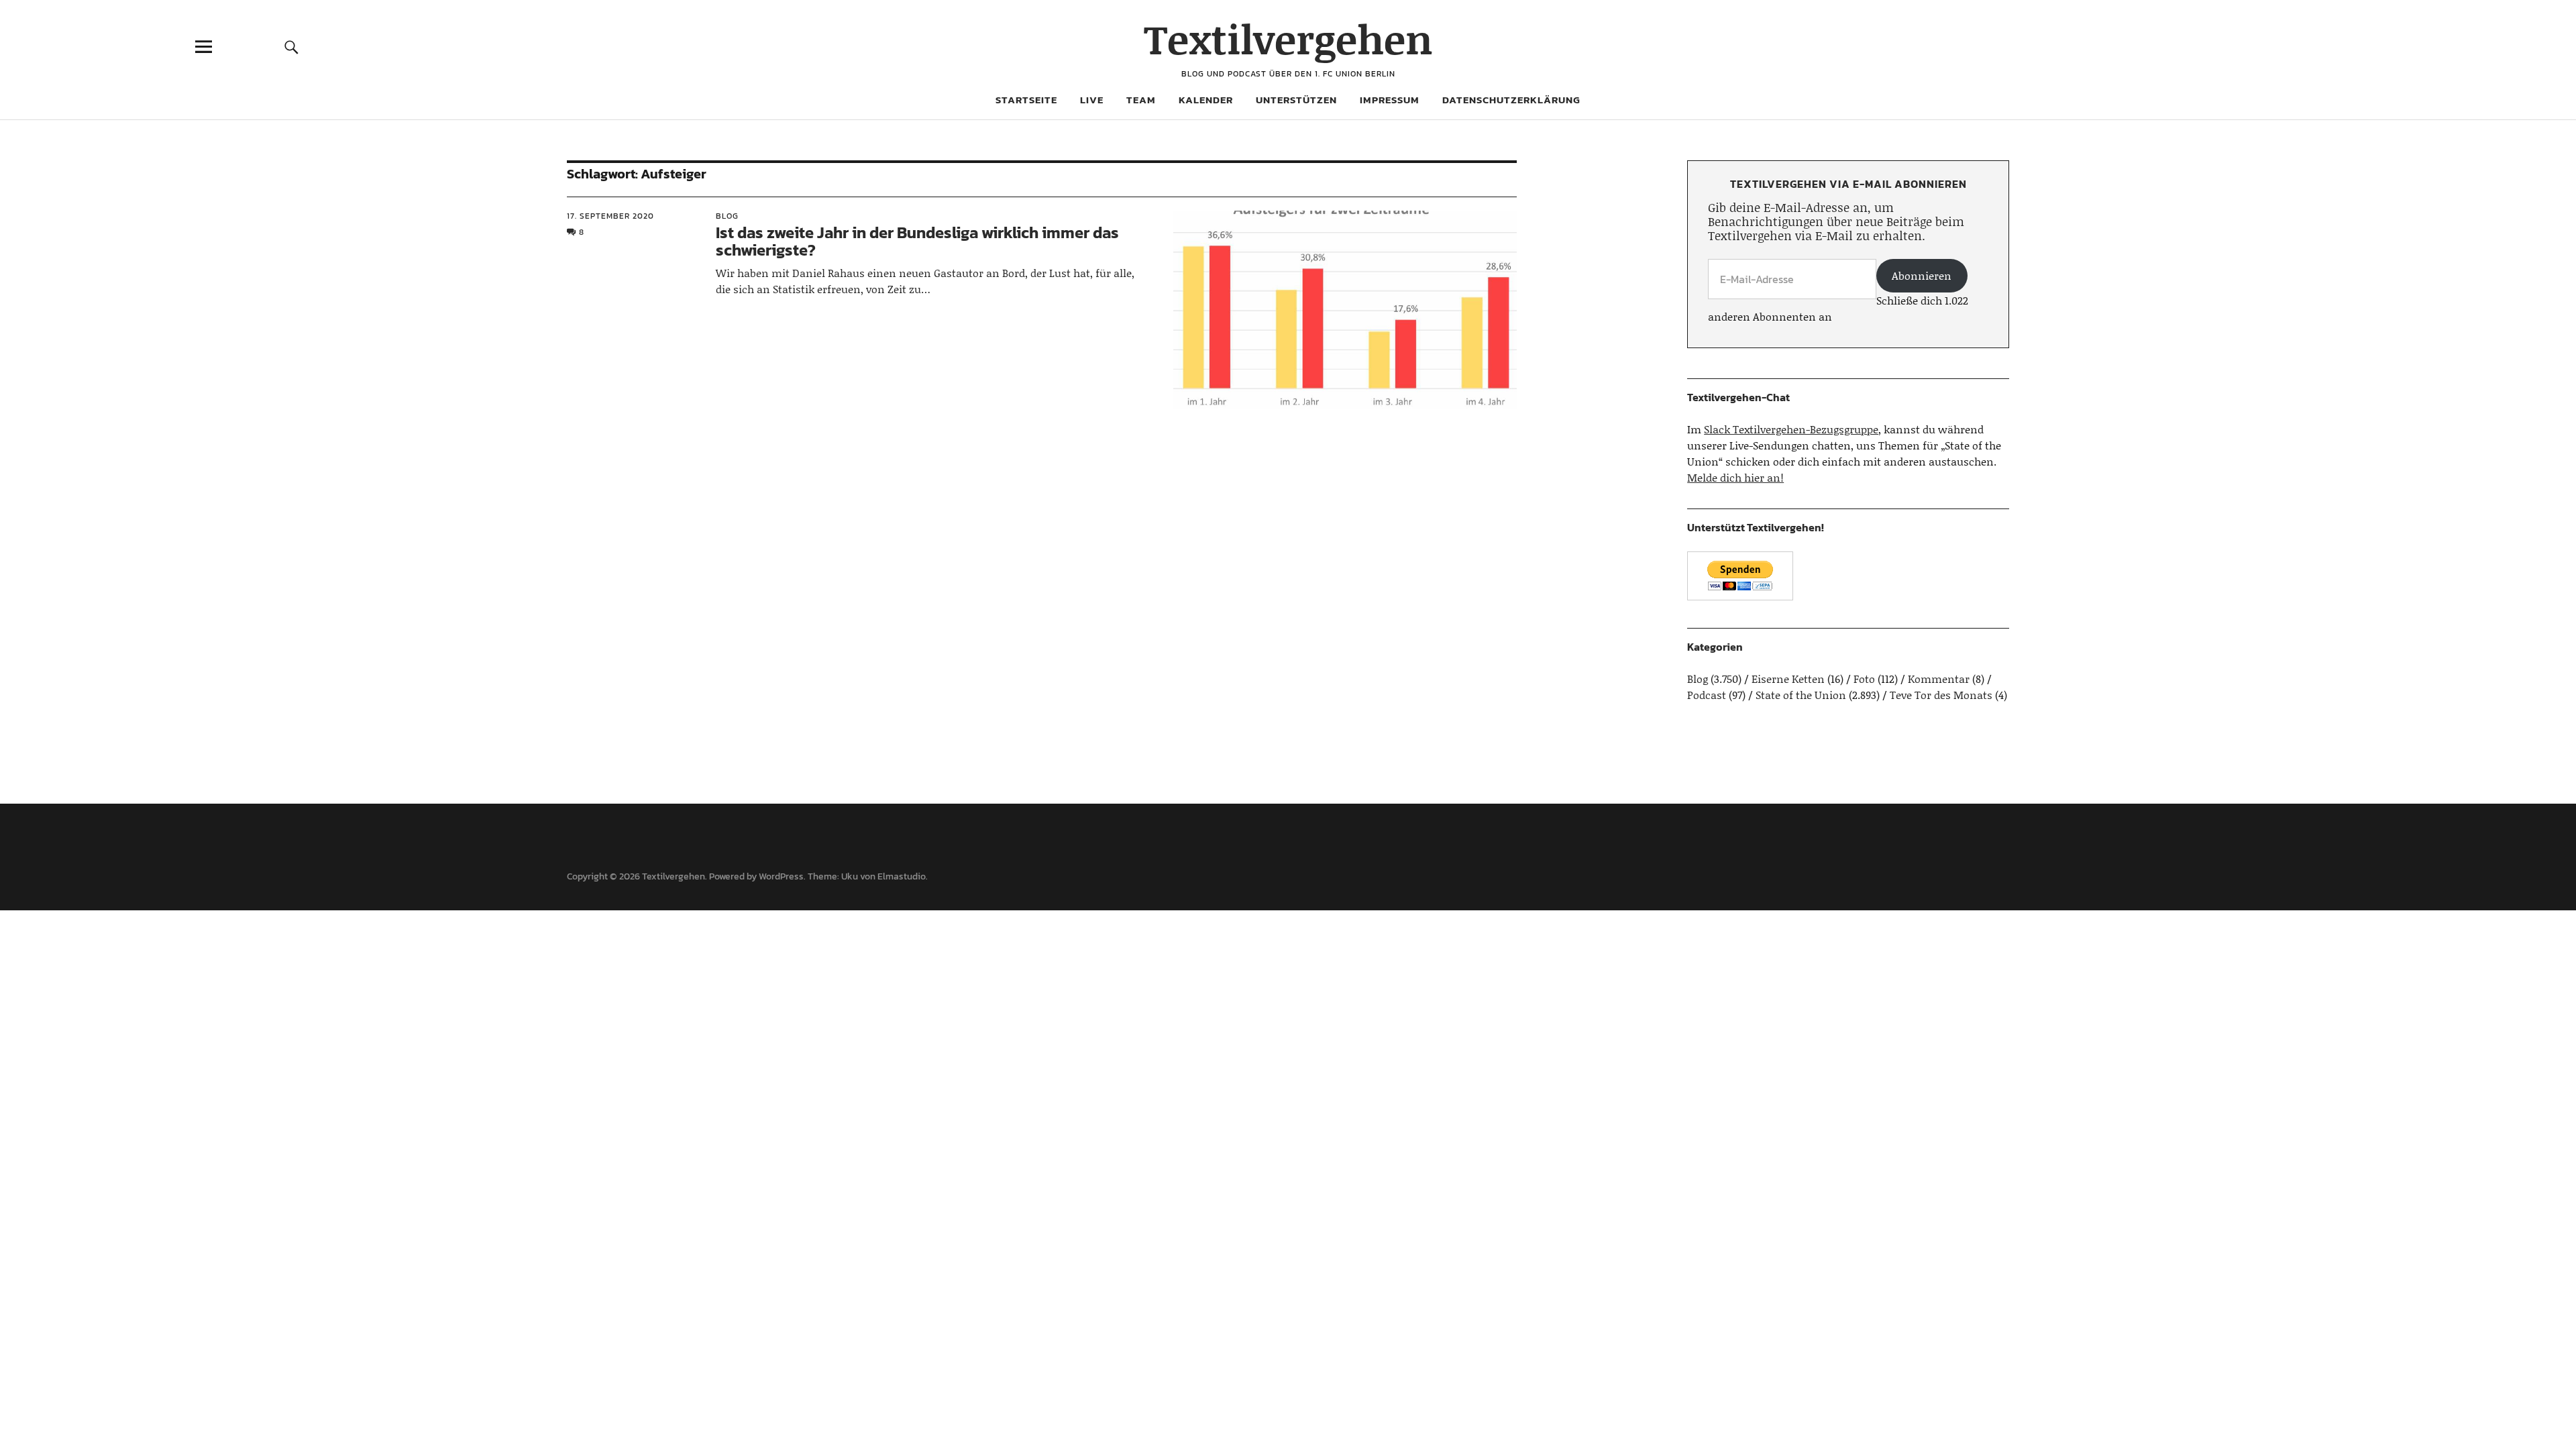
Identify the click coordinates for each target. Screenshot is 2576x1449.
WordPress (781, 876)
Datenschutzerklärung (1511, 100)
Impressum (1390, 100)
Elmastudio (902, 876)
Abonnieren (1922, 275)
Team (1141, 100)
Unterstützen (1296, 100)
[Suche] (292, 47)
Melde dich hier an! (1735, 477)
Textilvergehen (1288, 39)
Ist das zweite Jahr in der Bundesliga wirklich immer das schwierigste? (917, 241)
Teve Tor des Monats (1941, 695)
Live (1092, 100)
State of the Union (1801, 695)
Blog (727, 216)
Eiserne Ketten (1788, 679)
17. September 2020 (610, 216)
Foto (1864, 679)
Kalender (1206, 100)
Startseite (1026, 100)
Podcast (1707, 695)
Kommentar (1939, 679)
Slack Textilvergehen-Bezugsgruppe (1791, 429)
